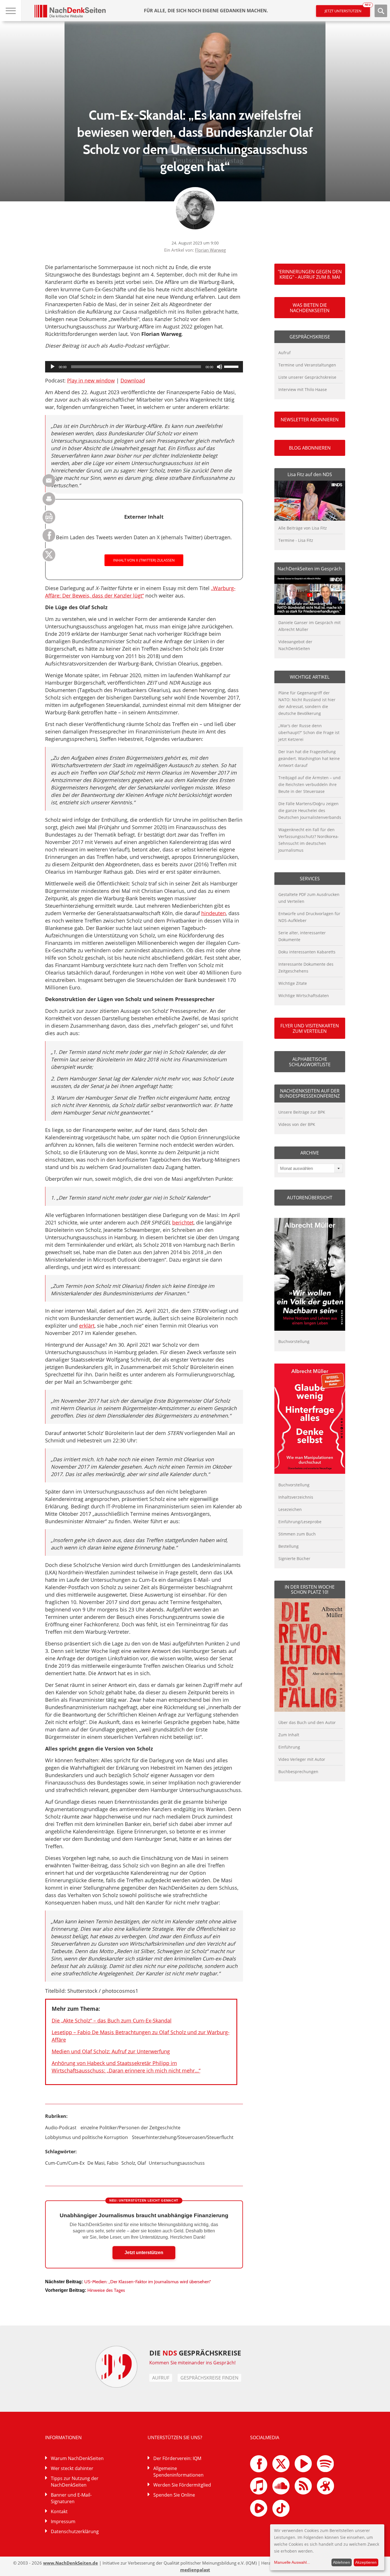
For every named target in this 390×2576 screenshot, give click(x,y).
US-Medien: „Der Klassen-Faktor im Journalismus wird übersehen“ (148, 2282)
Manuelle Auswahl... (292, 2562)
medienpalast (195, 2570)
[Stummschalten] (220, 367)
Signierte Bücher (294, 1558)
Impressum (63, 2521)
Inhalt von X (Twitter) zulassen (144, 560)
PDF (49, 517)
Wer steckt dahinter (72, 2468)
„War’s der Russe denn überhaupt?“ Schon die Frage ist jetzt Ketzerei (309, 732)
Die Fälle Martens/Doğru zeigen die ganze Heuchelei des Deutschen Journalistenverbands (310, 810)
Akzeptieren (366, 2562)
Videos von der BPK (297, 1124)
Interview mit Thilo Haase (303, 389)
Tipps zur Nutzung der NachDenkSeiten (75, 2482)
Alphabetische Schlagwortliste (310, 1062)
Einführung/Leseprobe (300, 1522)
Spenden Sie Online (174, 2495)
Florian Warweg (210, 250)
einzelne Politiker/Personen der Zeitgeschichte (130, 2128)
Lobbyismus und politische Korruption (87, 2137)
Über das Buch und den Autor (307, 1722)
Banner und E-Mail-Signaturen (71, 2498)
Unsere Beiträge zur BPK (302, 1112)
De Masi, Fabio (103, 2163)
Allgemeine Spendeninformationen (178, 2472)
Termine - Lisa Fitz (296, 540)
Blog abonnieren (310, 448)
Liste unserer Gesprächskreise (307, 377)
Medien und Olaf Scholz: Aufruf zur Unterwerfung (111, 2051)
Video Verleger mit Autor (302, 1759)
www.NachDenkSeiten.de (71, 2563)
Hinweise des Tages (106, 2290)
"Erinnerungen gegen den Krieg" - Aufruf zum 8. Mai (310, 274)
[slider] (232, 366)
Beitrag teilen (49, 481)
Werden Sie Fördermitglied (182, 2485)
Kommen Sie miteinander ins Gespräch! (192, 2363)
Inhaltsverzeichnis (296, 1497)
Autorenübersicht (310, 1198)
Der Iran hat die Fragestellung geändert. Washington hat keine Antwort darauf (309, 758)
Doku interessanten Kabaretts (307, 952)
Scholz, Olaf (134, 2163)
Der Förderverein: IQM (177, 2458)
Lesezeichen (290, 1509)
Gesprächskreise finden (209, 2378)
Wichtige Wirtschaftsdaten (304, 996)
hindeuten (214, 913)
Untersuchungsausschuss (177, 2163)
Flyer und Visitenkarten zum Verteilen (310, 1028)
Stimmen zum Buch (297, 1534)
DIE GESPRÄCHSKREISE (195, 2353)
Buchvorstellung (294, 1341)
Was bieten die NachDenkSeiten (310, 308)
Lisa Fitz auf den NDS (310, 474)
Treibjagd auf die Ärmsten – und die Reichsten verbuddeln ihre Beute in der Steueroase (309, 784)
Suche (381, 11)
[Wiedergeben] (53, 367)
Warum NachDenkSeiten (77, 2458)
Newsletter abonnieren (310, 420)
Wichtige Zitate (293, 983)
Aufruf (285, 353)
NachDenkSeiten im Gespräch (310, 569)
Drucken (49, 499)
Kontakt (59, 2511)
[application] (144, 367)
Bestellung (289, 1546)
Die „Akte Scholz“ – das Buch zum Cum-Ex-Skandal (112, 2020)
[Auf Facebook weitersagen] (49, 540)
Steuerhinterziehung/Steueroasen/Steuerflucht (183, 2137)
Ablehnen (341, 2562)
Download (133, 380)
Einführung (289, 1747)
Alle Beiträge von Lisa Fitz (303, 528)
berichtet (183, 1222)
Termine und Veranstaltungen (307, 365)
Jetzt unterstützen (347, 9)
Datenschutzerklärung (75, 2531)
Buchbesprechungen (298, 1772)
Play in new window (91, 380)
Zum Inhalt (289, 1735)
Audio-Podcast (61, 2128)
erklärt (87, 1326)
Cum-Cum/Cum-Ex (65, 2163)
